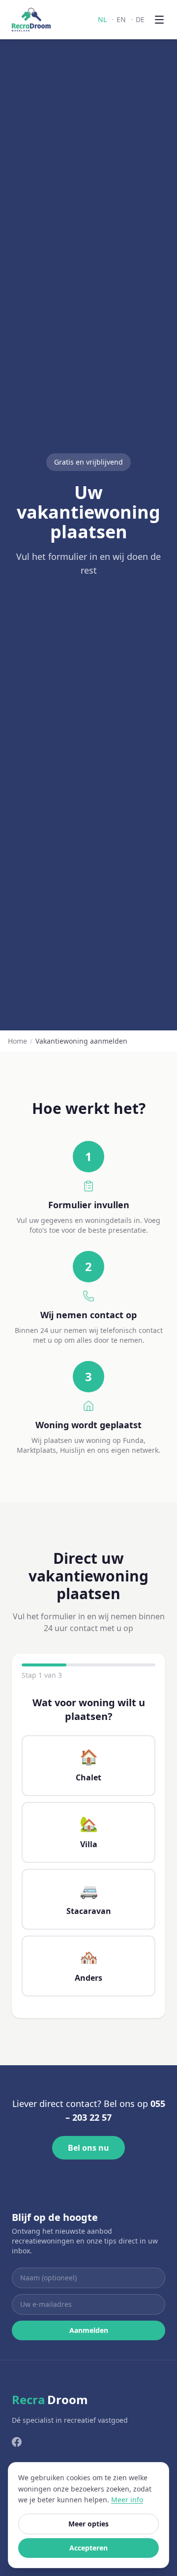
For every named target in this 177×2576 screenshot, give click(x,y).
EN (121, 19)
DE (140, 19)
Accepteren (88, 2548)
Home (17, 1041)
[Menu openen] (159, 20)
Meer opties (88, 2524)
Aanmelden (89, 2330)
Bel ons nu (88, 2148)
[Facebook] (17, 2442)
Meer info (127, 2500)
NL (102, 19)
